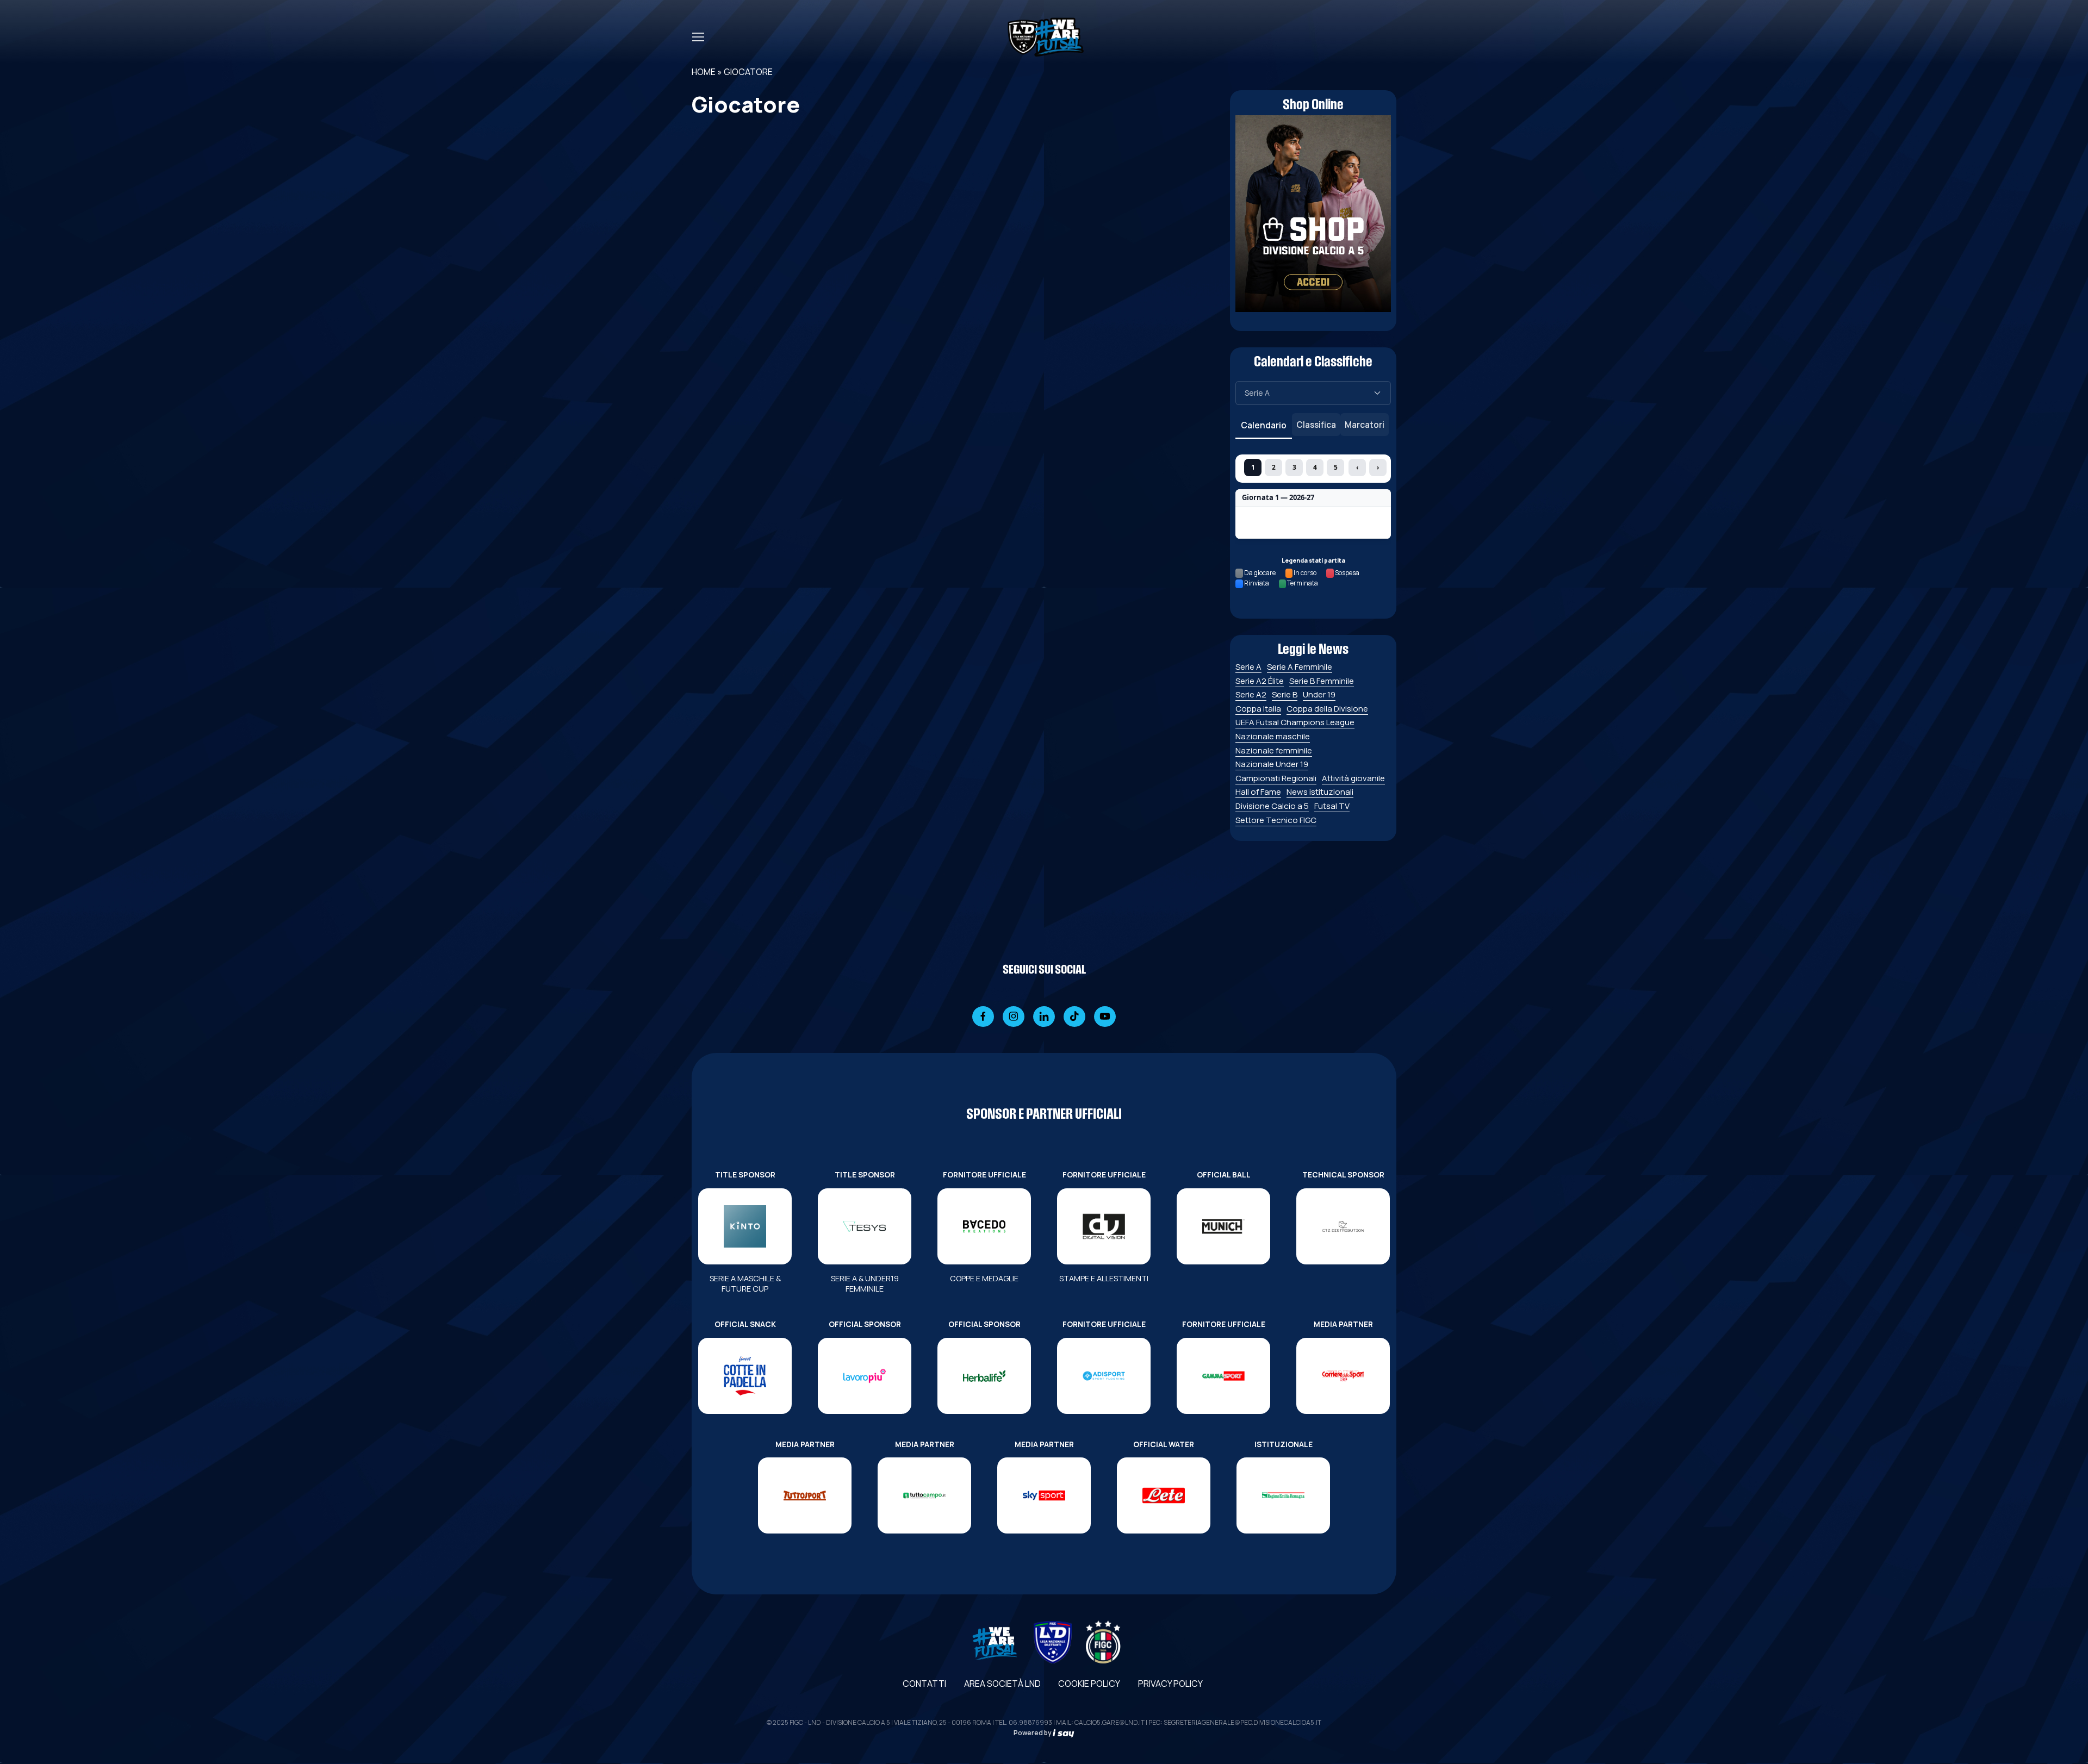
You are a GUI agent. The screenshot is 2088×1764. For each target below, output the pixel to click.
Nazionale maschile (1273, 736)
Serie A (1248, 667)
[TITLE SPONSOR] (745, 1226)
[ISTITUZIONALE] (1283, 1495)
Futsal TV (1332, 806)
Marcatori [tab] (1365, 425)
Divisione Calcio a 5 (1272, 806)
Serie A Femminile (1300, 667)
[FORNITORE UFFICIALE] (984, 1226)
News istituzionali (1320, 792)
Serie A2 (1251, 694)
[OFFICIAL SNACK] (745, 1376)
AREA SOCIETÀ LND (1002, 1684)
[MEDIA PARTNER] (1343, 1376)
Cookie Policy (1089, 1684)
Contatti (924, 1684)
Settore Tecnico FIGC (1276, 820)
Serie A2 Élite (1260, 681)
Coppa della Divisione (1327, 709)
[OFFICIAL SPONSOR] (865, 1376)
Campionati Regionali (1276, 778)
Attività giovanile (1353, 778)
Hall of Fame (1258, 792)
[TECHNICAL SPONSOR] (1343, 1226)
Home (704, 72)
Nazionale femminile (1274, 750)
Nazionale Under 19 (1272, 764)
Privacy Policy (1170, 1684)
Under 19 (1319, 694)
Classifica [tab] (1316, 425)
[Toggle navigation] (698, 37)
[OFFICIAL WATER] (1164, 1495)
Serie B (1285, 694)
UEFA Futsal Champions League (1295, 722)
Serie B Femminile (1322, 681)
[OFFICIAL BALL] (1223, 1226)
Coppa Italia (1258, 709)
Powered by (1033, 1733)
